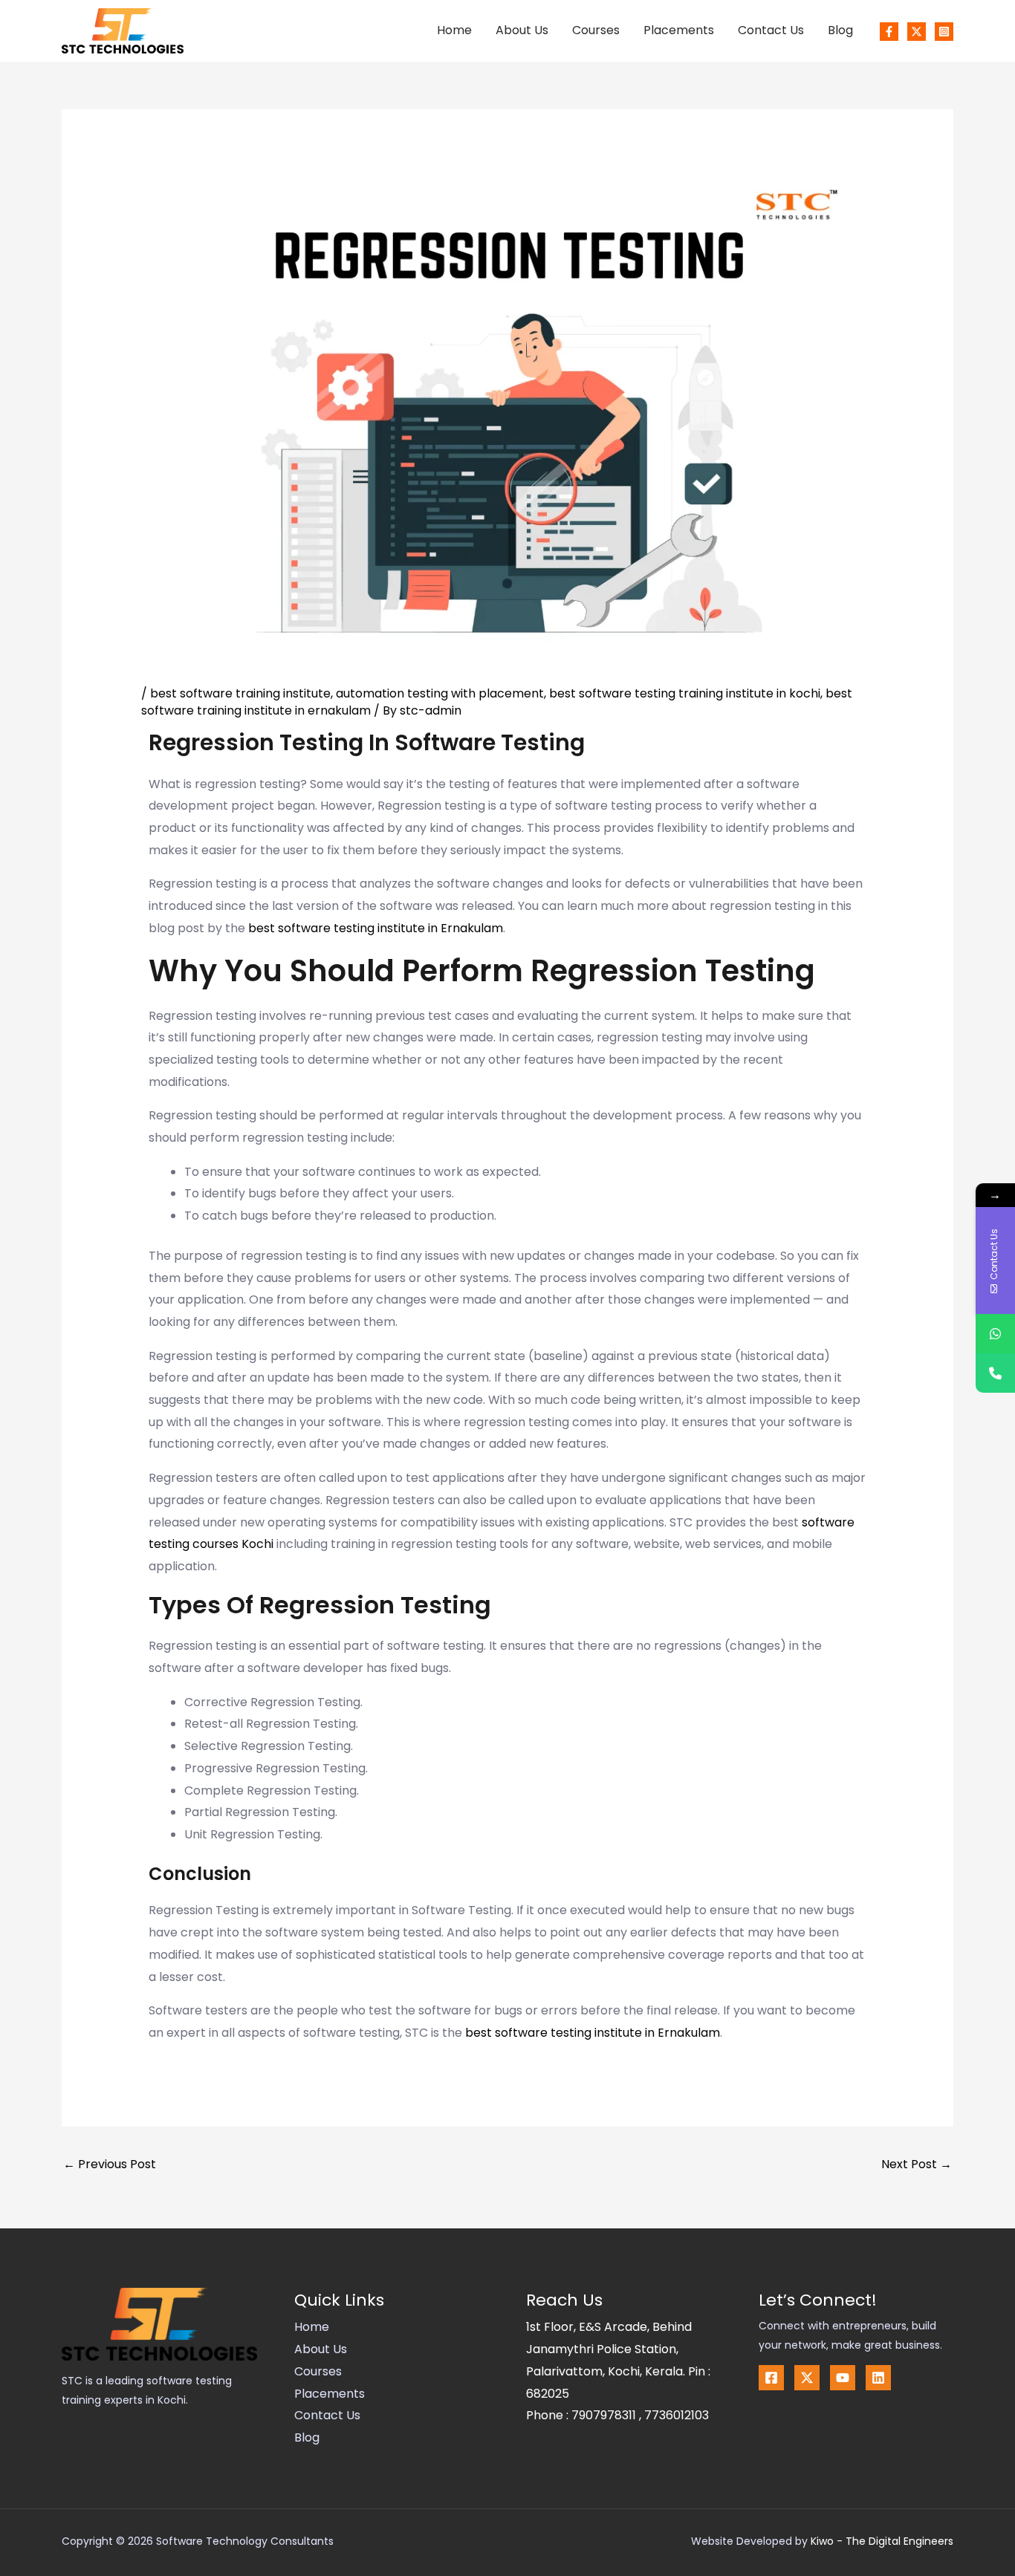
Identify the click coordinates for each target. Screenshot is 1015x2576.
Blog (840, 30)
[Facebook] (889, 32)
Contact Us (771, 30)
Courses (596, 30)
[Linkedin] (878, 2378)
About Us (522, 30)
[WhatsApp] (995, 1334)
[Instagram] (944, 32)
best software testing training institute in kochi (685, 693)
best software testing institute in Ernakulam (376, 928)
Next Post (917, 2164)
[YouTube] (843, 2378)
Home (454, 30)
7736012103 (677, 2415)
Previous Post (110, 2164)
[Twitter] (917, 32)
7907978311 (605, 2415)
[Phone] (995, 1373)
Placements (679, 30)
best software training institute (240, 693)
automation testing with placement (440, 693)
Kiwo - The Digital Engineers (882, 2541)
